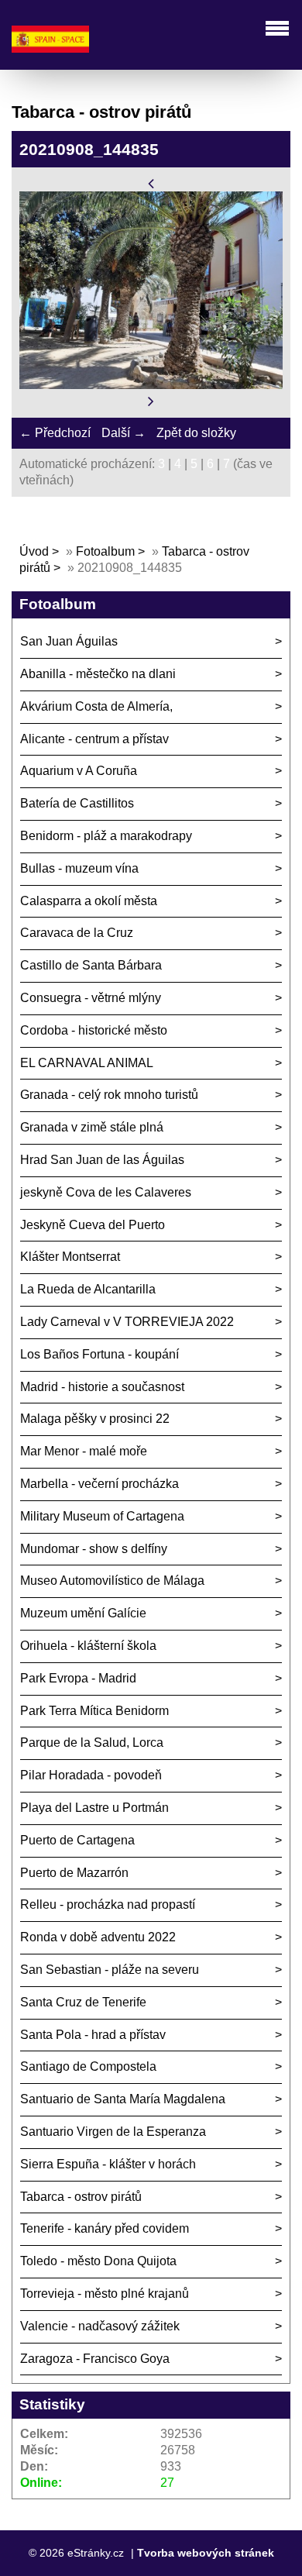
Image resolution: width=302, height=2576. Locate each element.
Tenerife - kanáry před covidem (105, 2228)
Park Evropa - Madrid (78, 1678)
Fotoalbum (105, 551)
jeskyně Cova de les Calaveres (106, 1192)
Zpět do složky (196, 433)
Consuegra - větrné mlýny (91, 998)
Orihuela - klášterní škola (88, 1646)
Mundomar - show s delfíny (94, 1549)
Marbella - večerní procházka (100, 1484)
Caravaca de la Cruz (77, 933)
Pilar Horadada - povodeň (91, 1775)
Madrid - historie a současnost (102, 1387)
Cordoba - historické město (94, 1030)
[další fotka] (151, 401)
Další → (124, 433)
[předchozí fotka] (151, 183)
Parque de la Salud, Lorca (92, 1743)
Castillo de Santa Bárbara (91, 965)
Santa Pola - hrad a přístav (93, 2035)
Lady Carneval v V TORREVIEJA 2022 (127, 1322)
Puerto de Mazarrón (74, 1873)
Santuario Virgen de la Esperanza (113, 2132)
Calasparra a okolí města (89, 901)
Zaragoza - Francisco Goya (95, 2359)
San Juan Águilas (69, 641)
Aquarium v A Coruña (79, 771)
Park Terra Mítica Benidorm (94, 1711)
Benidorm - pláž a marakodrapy (106, 836)
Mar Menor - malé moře (84, 1451)
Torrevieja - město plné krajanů (105, 2294)
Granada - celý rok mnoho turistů (109, 1095)
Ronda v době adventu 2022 (98, 1937)
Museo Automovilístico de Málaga (112, 1581)
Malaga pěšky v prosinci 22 (95, 1419)
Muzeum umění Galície (83, 1613)
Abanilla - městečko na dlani (98, 674)
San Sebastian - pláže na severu (110, 1970)
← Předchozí (55, 433)
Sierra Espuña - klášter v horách (108, 2164)
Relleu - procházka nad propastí (108, 1904)
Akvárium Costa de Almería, (96, 706)
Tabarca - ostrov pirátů (81, 2197)
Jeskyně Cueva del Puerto (93, 1225)
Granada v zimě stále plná (92, 1127)
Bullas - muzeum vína (79, 868)
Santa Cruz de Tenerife (83, 2002)
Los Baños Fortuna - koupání (100, 1354)
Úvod (34, 551)
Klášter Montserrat (70, 1257)
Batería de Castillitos (77, 803)
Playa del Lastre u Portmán (94, 1808)
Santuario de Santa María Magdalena (123, 2099)
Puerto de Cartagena (77, 1840)
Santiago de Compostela (88, 2066)
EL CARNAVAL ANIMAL (87, 1063)
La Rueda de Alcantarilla (88, 1289)
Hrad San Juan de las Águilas (102, 1160)
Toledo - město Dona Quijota (98, 2261)
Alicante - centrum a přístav (94, 739)
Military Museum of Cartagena (102, 1516)
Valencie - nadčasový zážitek (100, 2326)
